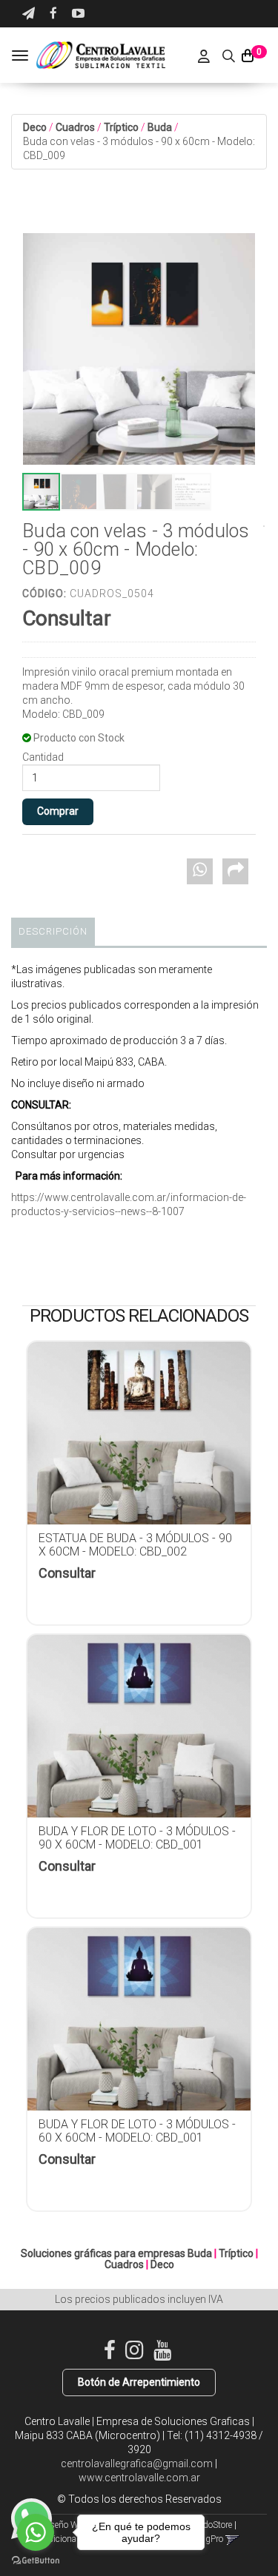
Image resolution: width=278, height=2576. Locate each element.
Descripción (53, 931)
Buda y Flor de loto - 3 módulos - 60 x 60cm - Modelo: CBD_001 (137, 2131)
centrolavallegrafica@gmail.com (137, 2464)
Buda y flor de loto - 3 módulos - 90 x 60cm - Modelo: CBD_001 (137, 1838)
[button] (29, 14)
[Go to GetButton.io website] (36, 2561)
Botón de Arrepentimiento (139, 2382)
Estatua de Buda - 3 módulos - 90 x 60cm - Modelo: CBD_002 (135, 1545)
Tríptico (121, 127)
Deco (35, 127)
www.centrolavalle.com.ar (139, 2478)
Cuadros (75, 127)
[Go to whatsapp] (36, 2532)
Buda (160, 127)
